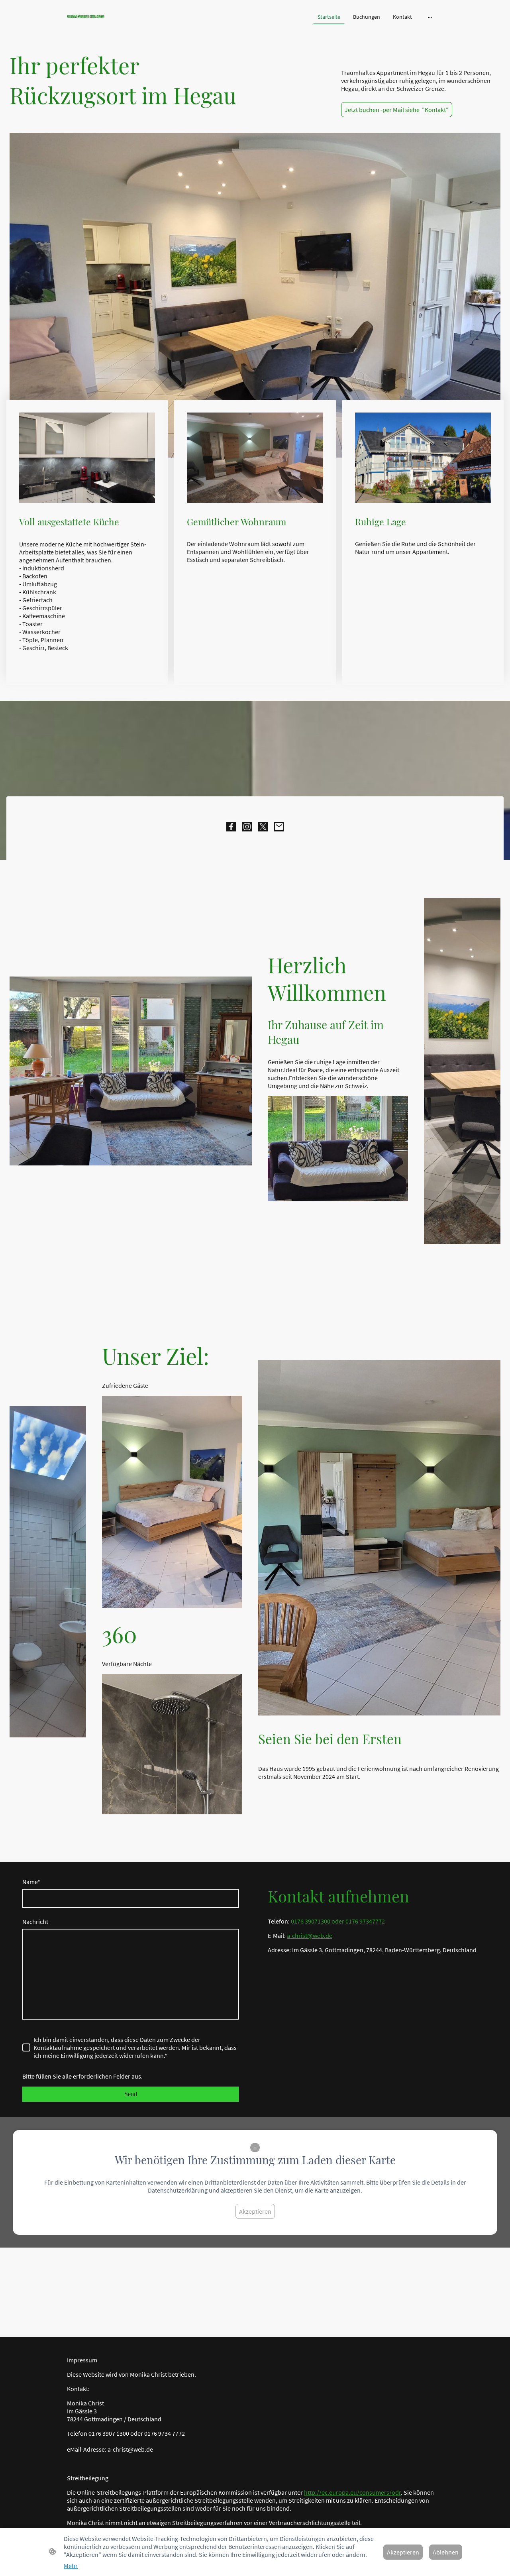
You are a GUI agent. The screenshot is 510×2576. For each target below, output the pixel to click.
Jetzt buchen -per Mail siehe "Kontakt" (397, 110)
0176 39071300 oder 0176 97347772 (338, 1921)
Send (131, 2094)
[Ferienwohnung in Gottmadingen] (127, 23)
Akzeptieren (255, 2211)
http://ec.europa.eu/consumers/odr (352, 2492)
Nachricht (35, 1922)
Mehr (71, 2566)
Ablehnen (446, 2552)
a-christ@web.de (310, 1935)
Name (31, 1882)
